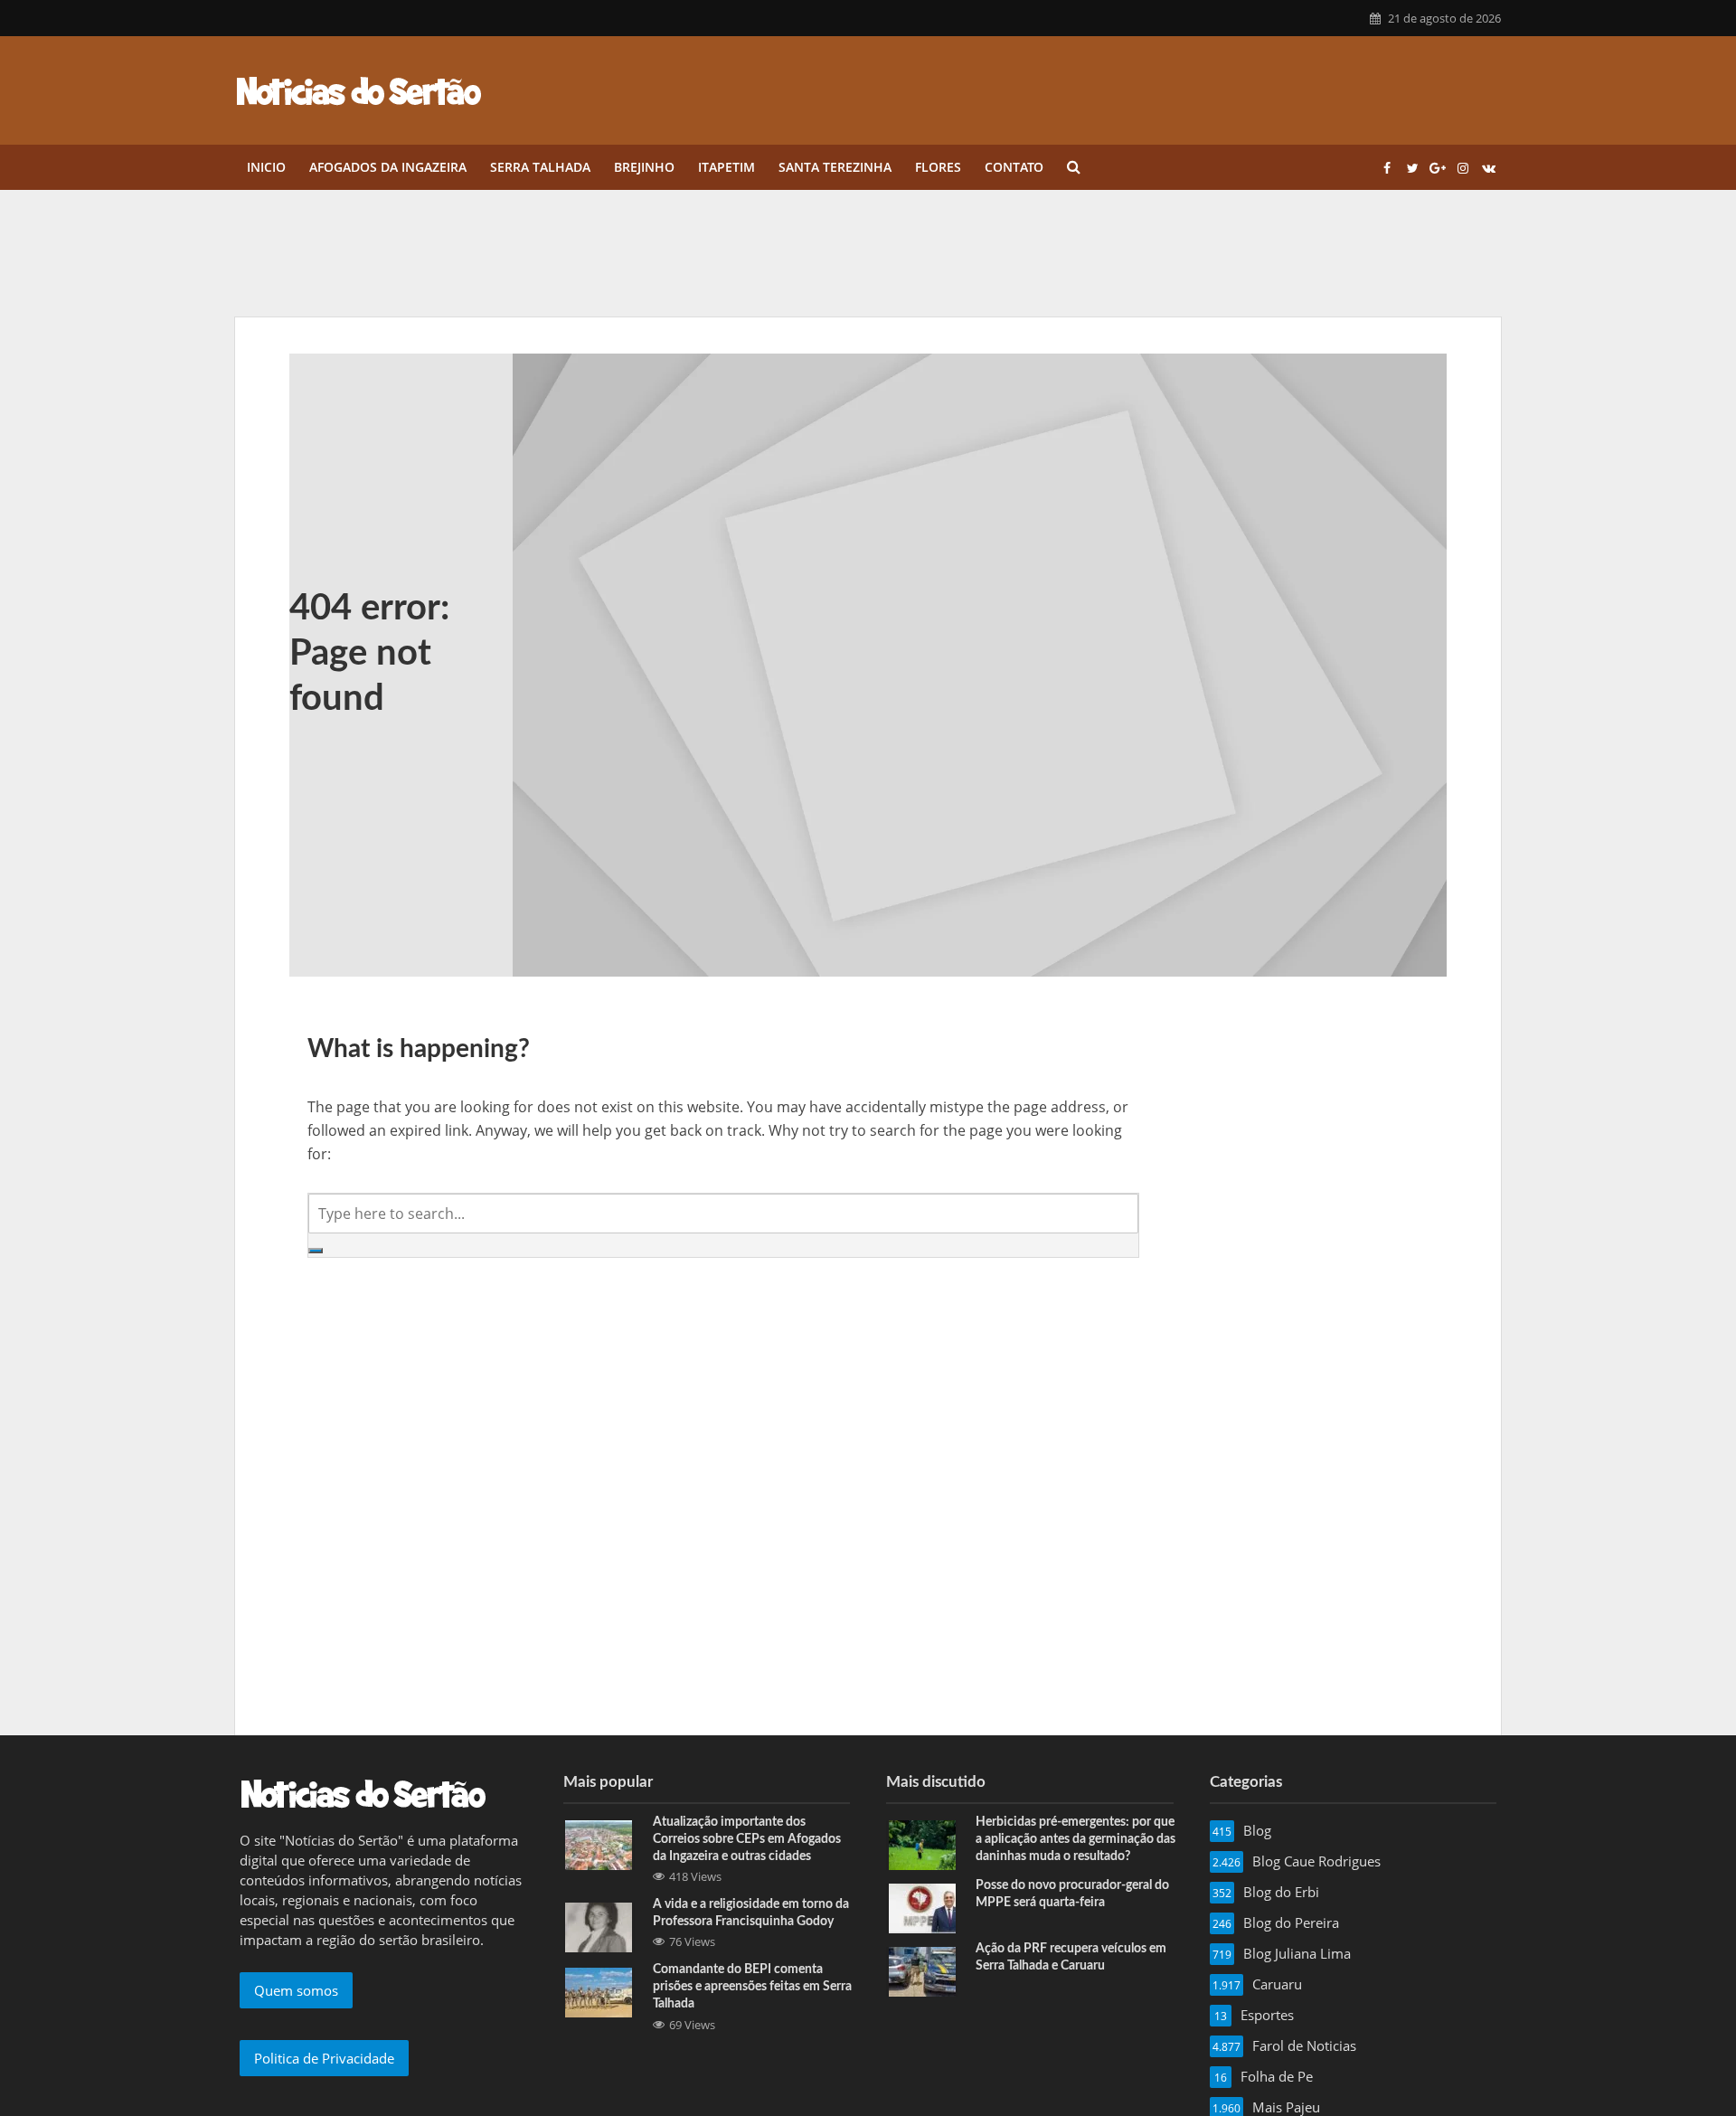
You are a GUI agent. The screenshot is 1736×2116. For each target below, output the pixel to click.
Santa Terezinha (835, 167)
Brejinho (644, 167)
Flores (938, 167)
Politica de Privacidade (324, 2058)
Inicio (266, 167)
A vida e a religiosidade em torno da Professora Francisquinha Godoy (751, 1913)
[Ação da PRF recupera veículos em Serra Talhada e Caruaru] (922, 1970)
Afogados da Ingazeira (388, 167)
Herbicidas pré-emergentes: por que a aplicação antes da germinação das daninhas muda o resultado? (1076, 1839)
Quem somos (296, 1990)
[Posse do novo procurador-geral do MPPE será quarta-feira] (922, 1907)
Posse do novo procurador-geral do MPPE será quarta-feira (1072, 1894)
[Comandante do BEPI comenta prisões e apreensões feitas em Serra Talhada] (599, 1991)
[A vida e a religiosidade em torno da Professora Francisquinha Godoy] (599, 1926)
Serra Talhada (540, 167)
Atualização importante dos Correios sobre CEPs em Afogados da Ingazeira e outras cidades (747, 1839)
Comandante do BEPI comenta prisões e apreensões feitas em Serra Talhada (752, 1987)
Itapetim (726, 167)
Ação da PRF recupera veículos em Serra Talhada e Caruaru (1071, 1957)
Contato (1014, 167)
